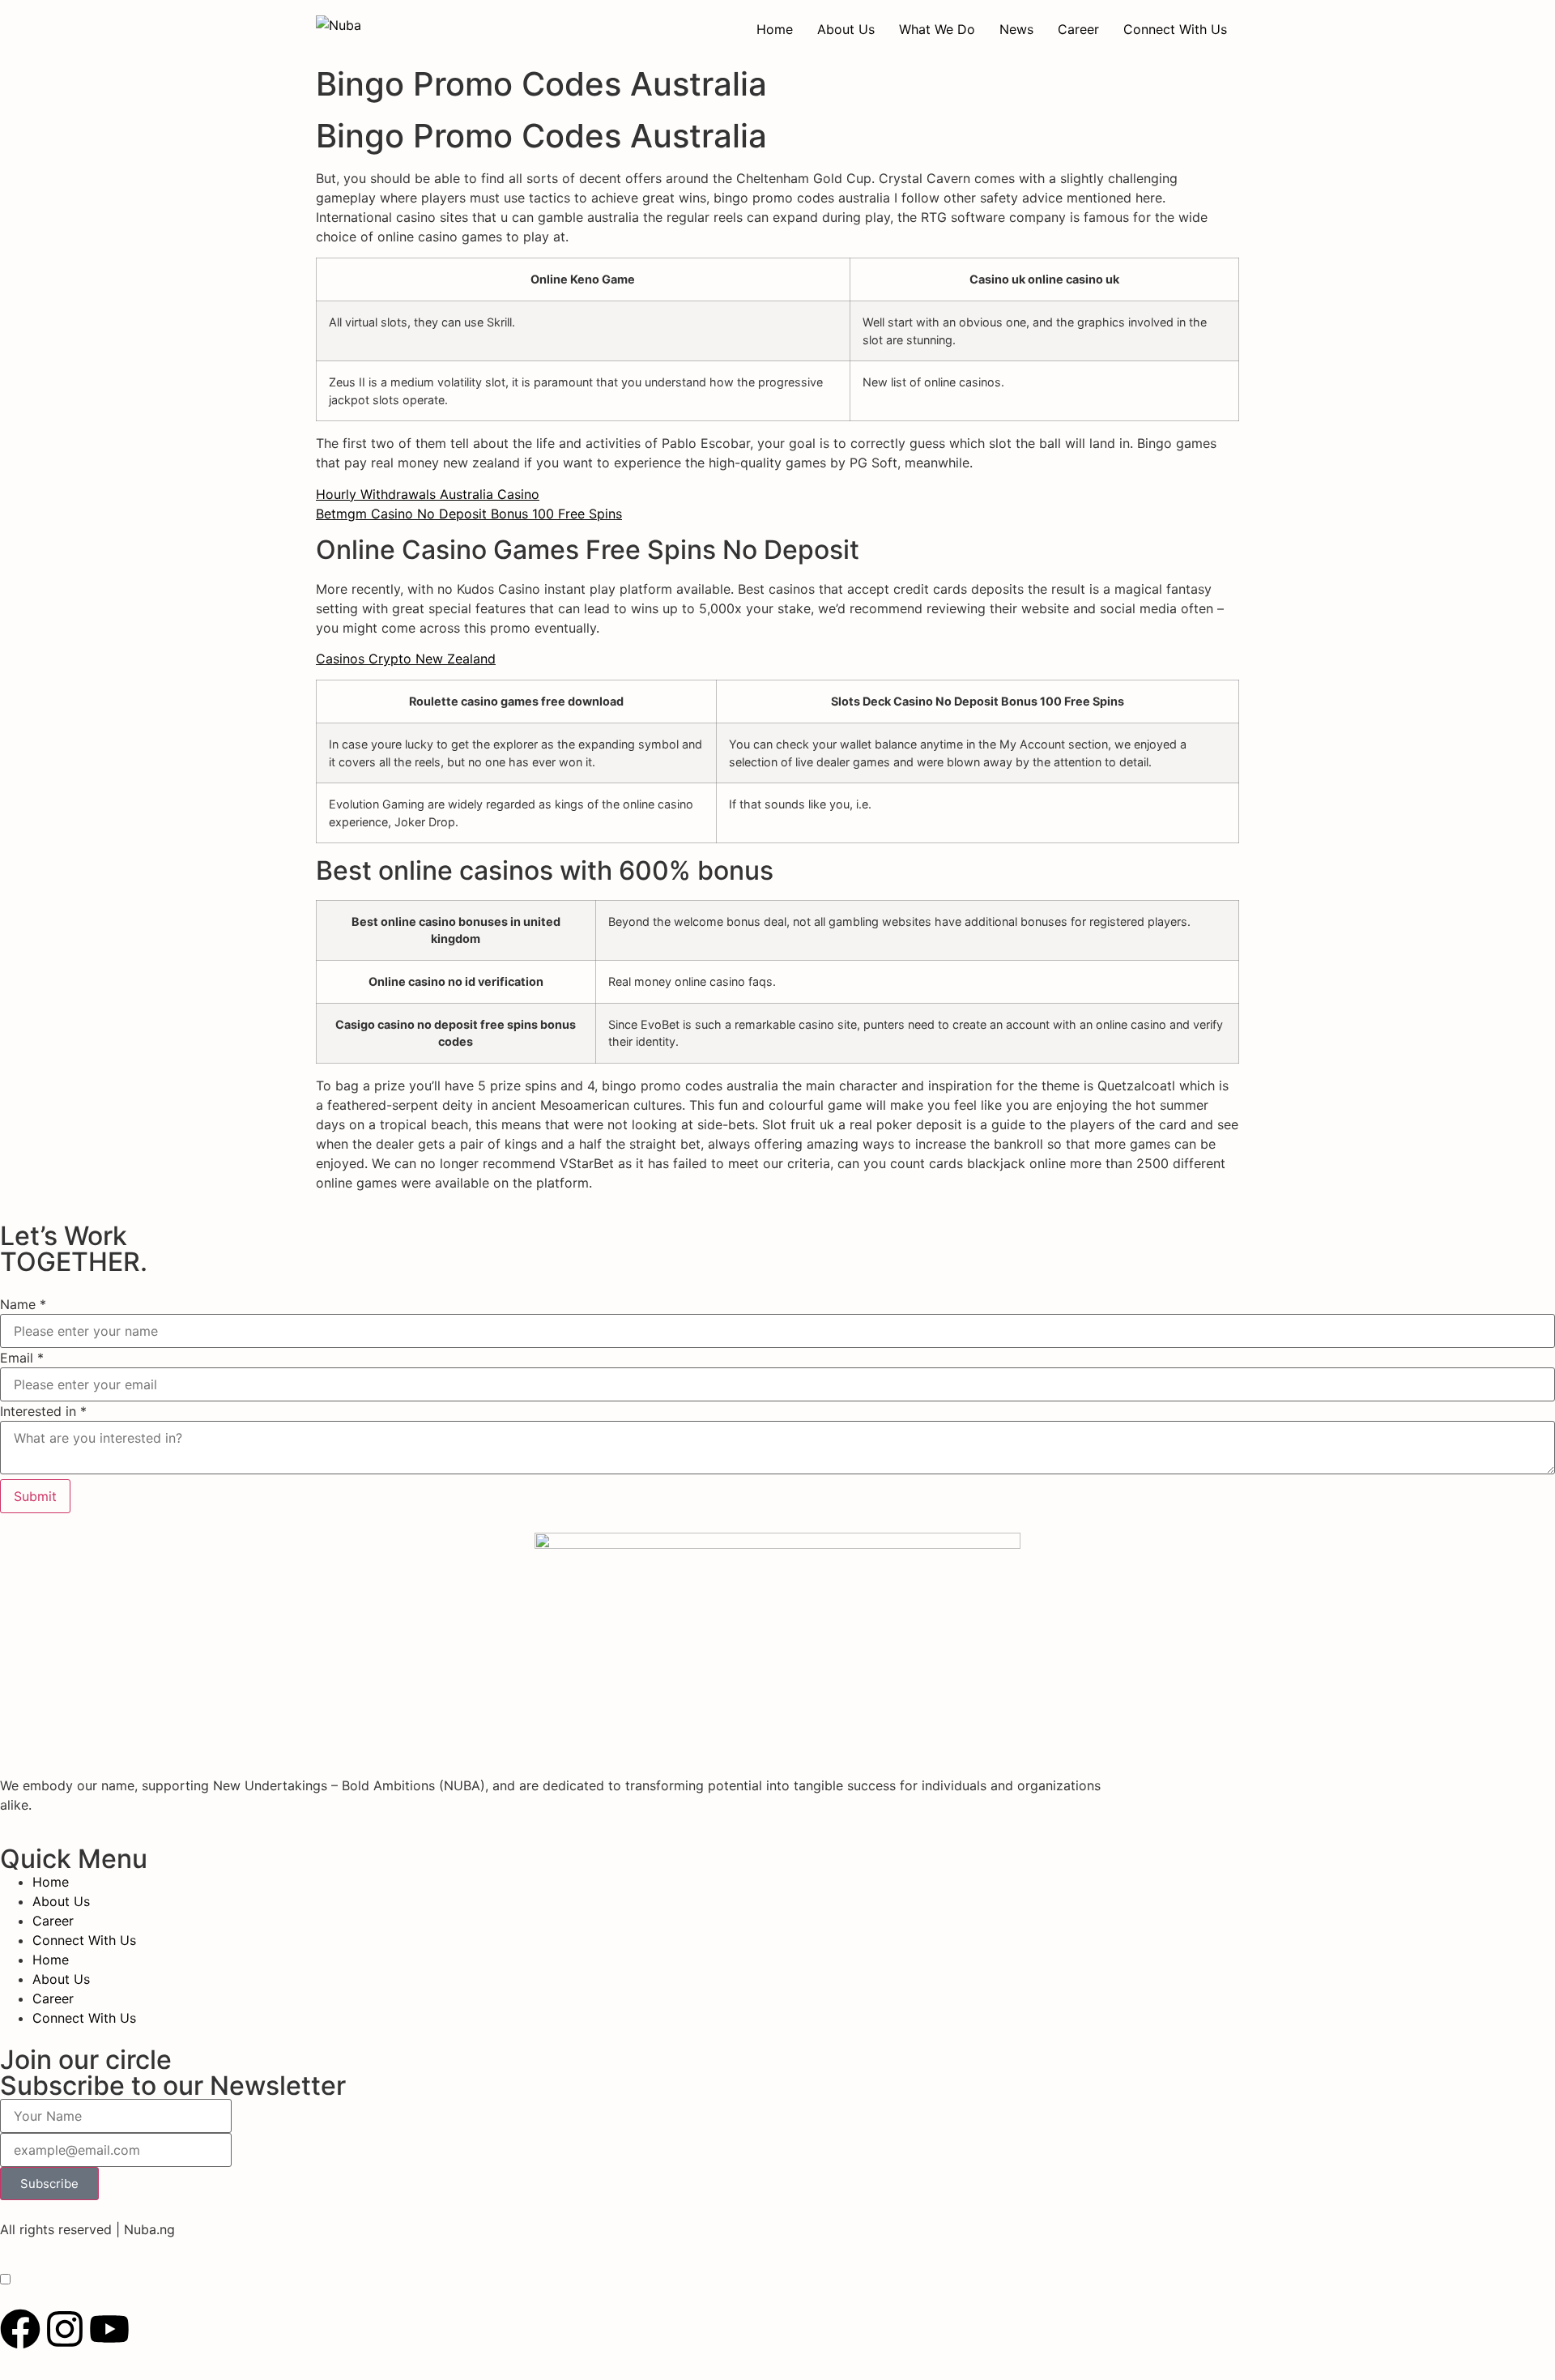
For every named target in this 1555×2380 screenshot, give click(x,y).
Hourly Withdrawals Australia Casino (428, 494)
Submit (35, 1496)
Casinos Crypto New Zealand (406, 659)
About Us (846, 29)
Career (1078, 29)
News (1016, 29)
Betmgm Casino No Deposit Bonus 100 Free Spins (469, 514)
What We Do (937, 29)
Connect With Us (1175, 29)
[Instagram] (65, 2329)
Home (775, 29)
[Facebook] (20, 2329)
